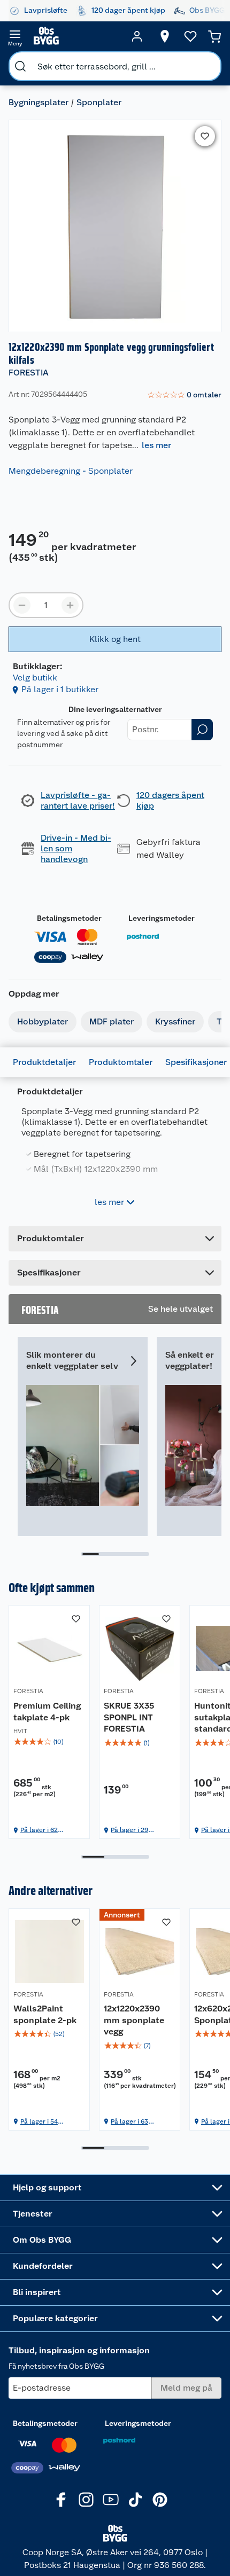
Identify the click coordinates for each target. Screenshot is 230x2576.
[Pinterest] (160, 2500)
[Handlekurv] (214, 36)
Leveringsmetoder (162, 918)
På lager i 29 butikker (129, 1830)
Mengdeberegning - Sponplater (71, 471)
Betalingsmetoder (69, 918)
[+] (70, 605)
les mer (156, 445)
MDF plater (112, 1021)
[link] (184, 395)
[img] (49, 1742)
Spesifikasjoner (196, 1062)
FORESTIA (29, 373)
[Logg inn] (137, 36)
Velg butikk (35, 678)
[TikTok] (135, 2500)
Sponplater (99, 102)
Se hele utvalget (181, 1309)
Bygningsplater (39, 102)
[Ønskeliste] (190, 36)
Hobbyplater (43, 1021)
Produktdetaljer (44, 1062)
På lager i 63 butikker (129, 2122)
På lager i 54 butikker (39, 2122)
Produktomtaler (121, 1062)
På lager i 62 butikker (39, 1830)
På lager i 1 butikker (60, 689)
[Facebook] (62, 2500)
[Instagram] (86, 2500)
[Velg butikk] (165, 36)
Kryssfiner (175, 1021)
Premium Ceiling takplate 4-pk (47, 1712)
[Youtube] (111, 2500)
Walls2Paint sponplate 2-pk (45, 2014)
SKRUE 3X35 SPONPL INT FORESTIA (129, 1717)
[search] (20, 66)
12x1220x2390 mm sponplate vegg (134, 2020)
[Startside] (76, 36)
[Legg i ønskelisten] (205, 136)
